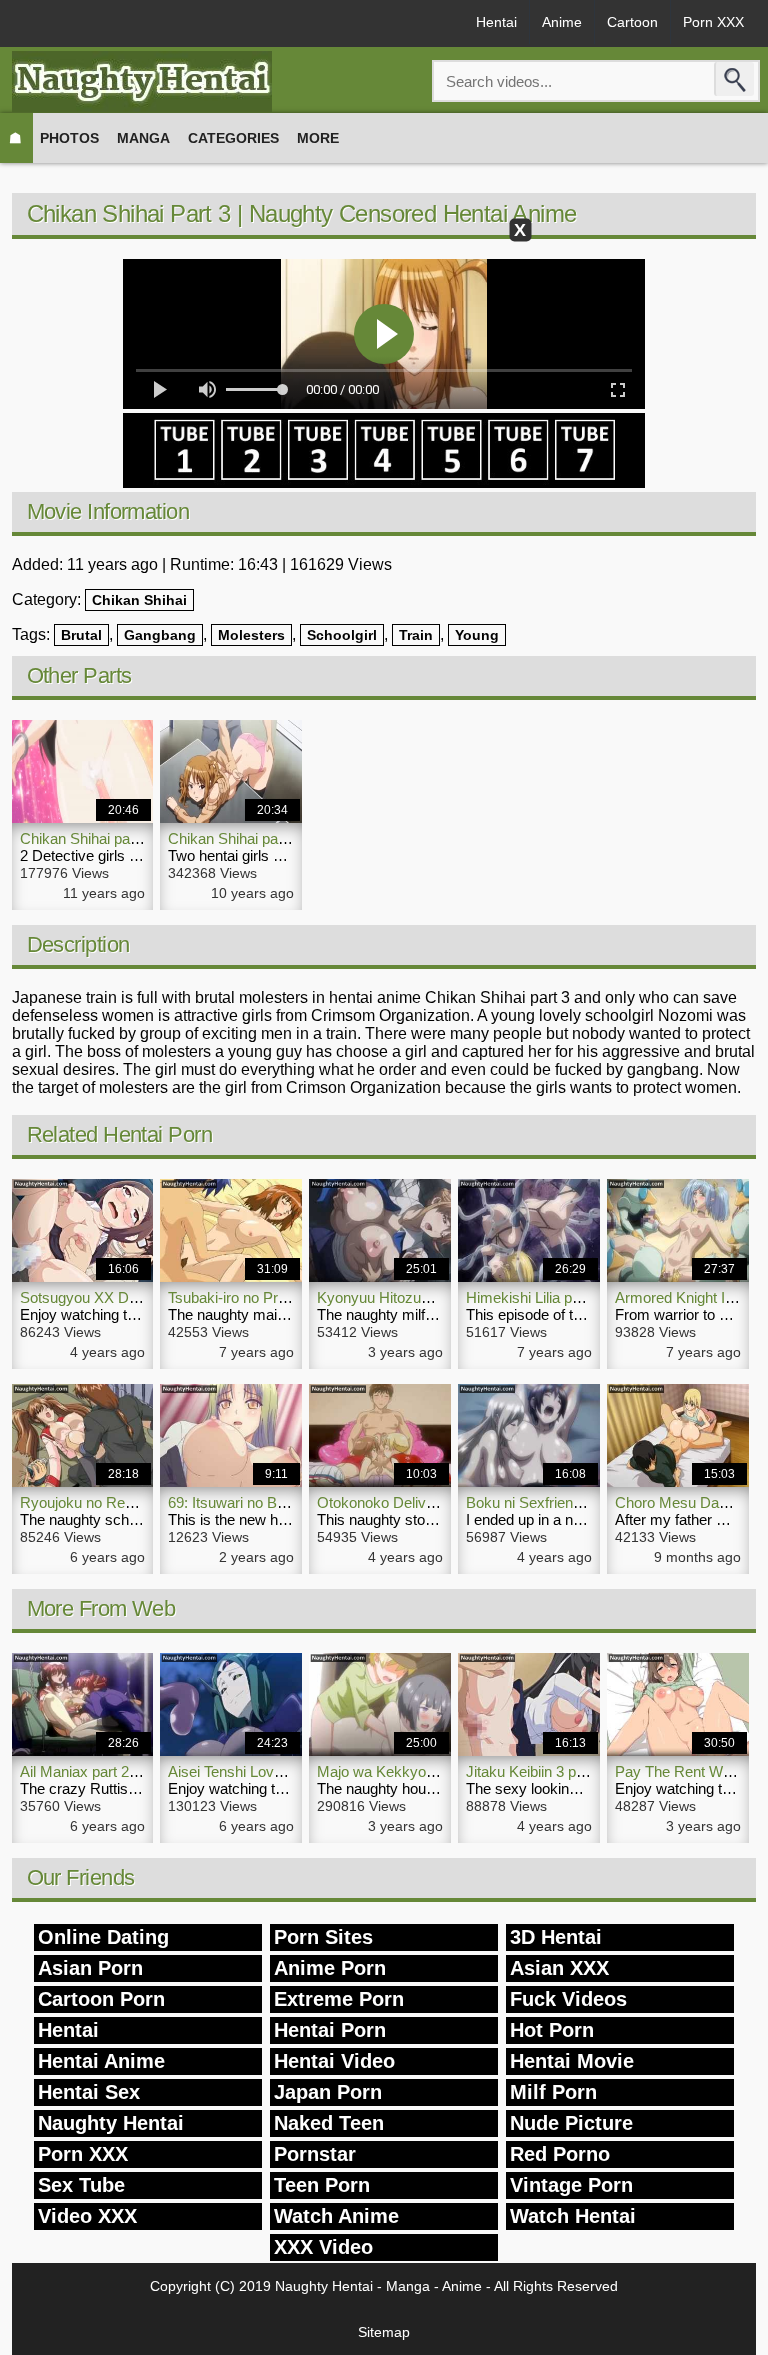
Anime (562, 22)
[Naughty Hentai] (142, 81)
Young (477, 635)
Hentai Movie (572, 2061)
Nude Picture (571, 2123)
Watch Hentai (573, 2216)
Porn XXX (713, 22)
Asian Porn (90, 1968)
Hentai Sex (89, 2092)
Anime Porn (330, 1968)
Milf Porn (553, 2092)
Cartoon (632, 22)
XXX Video (323, 2247)
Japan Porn (328, 2092)
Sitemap (384, 2332)
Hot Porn (552, 2030)
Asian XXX (559, 1968)
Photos (69, 138)
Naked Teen (329, 2123)
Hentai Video (334, 2061)
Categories (233, 138)
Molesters (251, 635)
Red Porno (560, 2154)
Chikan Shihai (139, 600)
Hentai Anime (101, 2061)
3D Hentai (556, 1937)
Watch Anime (336, 2216)
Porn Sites (323, 1937)
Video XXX (87, 2216)
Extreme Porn (339, 1999)
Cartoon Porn (101, 1999)
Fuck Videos (568, 1999)
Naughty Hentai (111, 2123)
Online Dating (103, 1937)
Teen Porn (322, 2185)
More (318, 138)
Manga (143, 138)
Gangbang (160, 635)
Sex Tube (81, 2185)
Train (416, 635)
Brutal (81, 635)
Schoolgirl (342, 635)
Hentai (496, 22)
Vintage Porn (571, 2185)
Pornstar (315, 2154)
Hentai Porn (330, 2030)
